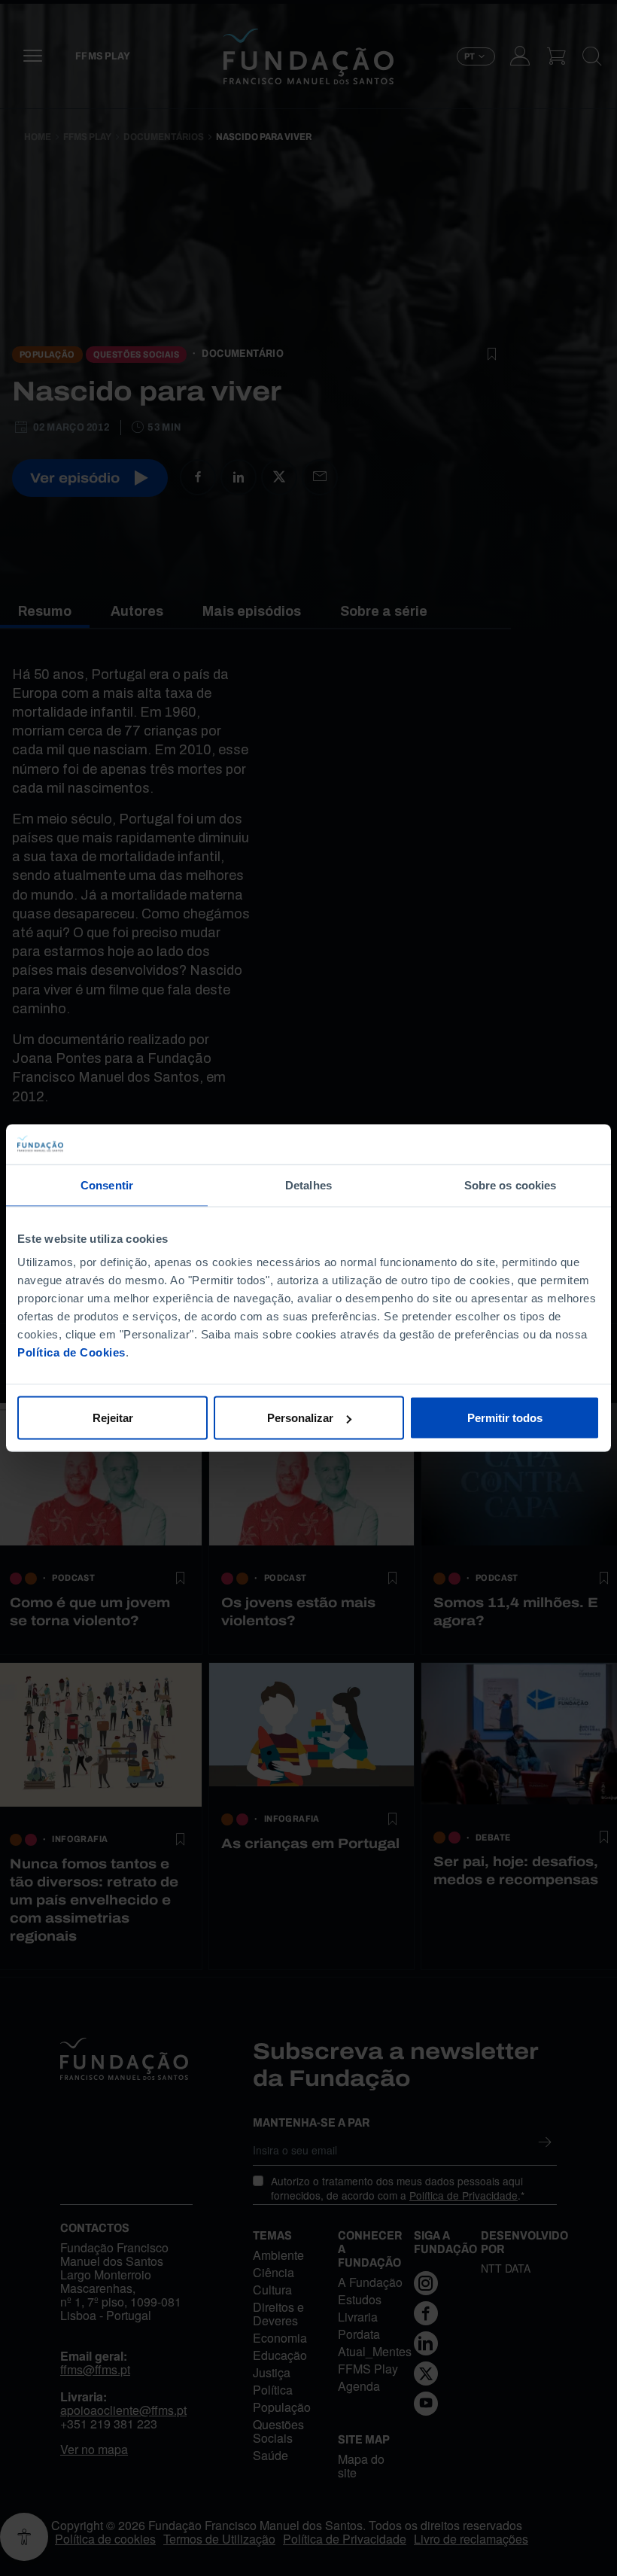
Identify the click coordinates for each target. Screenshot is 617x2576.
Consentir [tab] (107, 1184)
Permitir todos (505, 1418)
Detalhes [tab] (308, 1184)
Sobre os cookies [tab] (511, 1184)
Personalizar (300, 1418)
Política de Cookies (71, 1352)
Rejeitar (113, 1418)
